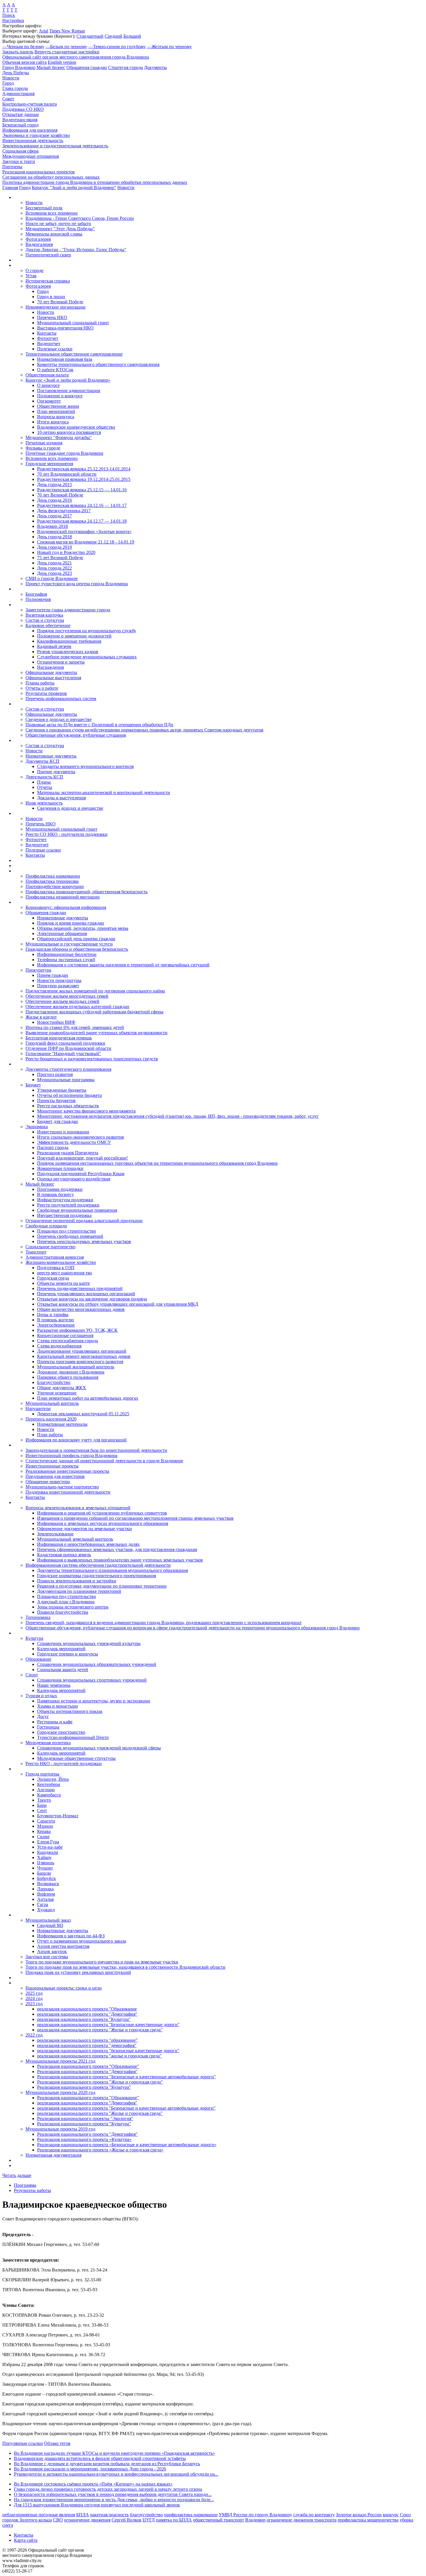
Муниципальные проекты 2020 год (60, 2092)
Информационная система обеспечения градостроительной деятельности (98, 1565)
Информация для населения (30, 130)
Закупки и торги (19, 161)
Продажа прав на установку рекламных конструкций (78, 1972)
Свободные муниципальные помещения (77, 1210)
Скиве (43, 1837)
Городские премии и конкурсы (68, 1654)
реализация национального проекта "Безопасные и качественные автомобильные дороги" (126, 2108)
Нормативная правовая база (65, 359)
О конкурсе (48, 385)
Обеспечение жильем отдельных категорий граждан (77, 1007)
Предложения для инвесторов (55, 1476)
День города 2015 (54, 484)
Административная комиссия (55, 1257)
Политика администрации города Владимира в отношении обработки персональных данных (95, 182)
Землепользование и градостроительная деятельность (55, 146)
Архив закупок (52, 1951)
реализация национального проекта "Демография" (87, 2014)
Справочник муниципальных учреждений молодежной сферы (99, 1748)
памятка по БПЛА (174, 2520)
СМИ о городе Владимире (52, 578)
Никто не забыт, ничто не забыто (58, 223)
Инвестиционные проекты (52, 1466)
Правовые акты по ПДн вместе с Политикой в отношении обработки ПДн (99, 725)
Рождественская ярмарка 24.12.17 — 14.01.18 (82, 521)
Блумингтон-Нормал (58, 1816)
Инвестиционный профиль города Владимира (71, 1455)
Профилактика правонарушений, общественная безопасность (87, 892)
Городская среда (53, 1278)
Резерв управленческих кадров (68, 652)
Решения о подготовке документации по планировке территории (102, 1586)
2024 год (34, 1998)
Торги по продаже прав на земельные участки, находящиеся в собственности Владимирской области (125, 1967)
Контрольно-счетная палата (30, 104)
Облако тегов (57, 2443)
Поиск (9, 15)
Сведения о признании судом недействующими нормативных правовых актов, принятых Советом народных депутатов (144, 730)
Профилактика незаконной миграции (63, 897)
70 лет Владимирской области (67, 474)
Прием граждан (53, 975)
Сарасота (46, 1821)
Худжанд (46, 1910)
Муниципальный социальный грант (73, 323)
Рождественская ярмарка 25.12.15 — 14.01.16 (82, 490)
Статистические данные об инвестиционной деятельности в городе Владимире (104, 1461)
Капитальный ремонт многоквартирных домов (84, 1356)
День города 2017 (54, 516)
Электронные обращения (62, 933)
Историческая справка (48, 281)
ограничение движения (87, 2520)
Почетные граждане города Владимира (64, 453)
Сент (42, 1810)
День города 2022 (54, 568)
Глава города (15, 88)
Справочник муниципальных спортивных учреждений (92, 1680)
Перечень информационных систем (61, 699)
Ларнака (45, 1889)
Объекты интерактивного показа (70, 1711)
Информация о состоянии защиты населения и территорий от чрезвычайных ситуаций (123, 965)
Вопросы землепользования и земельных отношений (78, 1508)
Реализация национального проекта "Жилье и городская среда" (100, 2082)
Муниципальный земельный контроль (75, 1539)
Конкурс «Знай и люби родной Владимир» (68, 380)
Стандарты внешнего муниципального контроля (85, 766)
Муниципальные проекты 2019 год (60, 2129)
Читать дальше (17, 2175)
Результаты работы (32, 2190)
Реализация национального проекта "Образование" (88, 2066)
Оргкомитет (49, 401)
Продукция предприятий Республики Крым (81, 1174)
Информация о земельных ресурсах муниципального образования (103, 1523)
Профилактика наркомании (53, 876)
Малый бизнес (51, 67)
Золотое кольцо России (359, 2515)
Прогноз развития (55, 1074)
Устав (31, 276)
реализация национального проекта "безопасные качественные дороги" (108, 2051)
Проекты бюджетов (56, 1100)
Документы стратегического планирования (68, 1069)
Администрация (18, 94)
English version (62, 62)
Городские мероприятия (49, 464)
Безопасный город (20, 125)
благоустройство (146, 2515)
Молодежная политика (48, 1743)
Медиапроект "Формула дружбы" (59, 438)
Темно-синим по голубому (117, 47)
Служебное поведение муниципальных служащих (87, 657)
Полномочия (38, 599)
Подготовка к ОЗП (56, 1268)
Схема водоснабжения (59, 1346)
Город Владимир (19, 67)
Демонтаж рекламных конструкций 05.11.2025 (83, 1414)
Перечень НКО (52, 317)
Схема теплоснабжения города (68, 1341)
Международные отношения (31, 156)
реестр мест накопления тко (64, 1273)
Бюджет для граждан (58, 1121)
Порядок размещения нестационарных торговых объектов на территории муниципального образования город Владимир (157, 1163)
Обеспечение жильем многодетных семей (67, 996)
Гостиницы (48, 1727)
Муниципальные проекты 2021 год (60, 2061)
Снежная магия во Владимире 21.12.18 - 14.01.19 (86, 542)
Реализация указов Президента (68, 1153)
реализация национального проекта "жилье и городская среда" (99, 2056)
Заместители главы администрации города (68, 610)
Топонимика (38, 1617)
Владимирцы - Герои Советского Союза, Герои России (80, 218)
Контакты (47, 333)
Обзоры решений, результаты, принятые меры (83, 928)
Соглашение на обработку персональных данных (51, 177)
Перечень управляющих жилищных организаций (86, 1294)
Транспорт (36, 1252)
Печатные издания (44, 443)
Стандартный (90, 36)
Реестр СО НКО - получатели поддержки (67, 834)
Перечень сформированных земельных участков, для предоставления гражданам (117, 1549)
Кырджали (48, 1852)
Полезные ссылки (55, 349)
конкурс (391, 2515)
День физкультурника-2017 (64, 511)
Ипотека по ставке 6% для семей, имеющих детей (75, 1027)
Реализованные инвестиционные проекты (67, 1471)
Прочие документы (56, 772)
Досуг (43, 1717)
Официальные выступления (53, 678)
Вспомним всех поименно (52, 213)
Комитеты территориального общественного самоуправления (98, 364)
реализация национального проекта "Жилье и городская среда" (100, 2030)
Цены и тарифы (53, 1315)
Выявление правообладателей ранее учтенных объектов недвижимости (97, 1033)
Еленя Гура (48, 1842)
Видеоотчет (49, 344)
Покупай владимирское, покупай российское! (82, 1158)
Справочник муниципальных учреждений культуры (89, 1643)
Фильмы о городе (43, 448)
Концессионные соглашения (65, 1335)
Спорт (32, 1675)
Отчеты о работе (42, 688)
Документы (155, 67)
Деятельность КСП (44, 777)
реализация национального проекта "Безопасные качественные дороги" (108, 2025)
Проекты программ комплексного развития (80, 1362)
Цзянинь (46, 1863)
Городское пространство (61, 1732)
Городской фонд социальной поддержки (65, 1043)
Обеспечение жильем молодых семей (62, 1001)
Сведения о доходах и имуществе (59, 719)
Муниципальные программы (66, 1080)
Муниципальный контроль (52, 1403)
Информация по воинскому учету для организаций (76, 1440)
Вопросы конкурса (56, 417)
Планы (44, 782)
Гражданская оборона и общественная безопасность (77, 949)
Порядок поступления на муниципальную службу (87, 631)
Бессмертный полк (44, 208)
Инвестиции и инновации (63, 1132)
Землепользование (55, 1534)
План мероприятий (56, 411)
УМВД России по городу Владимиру (255, 2515)
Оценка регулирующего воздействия (74, 1179)
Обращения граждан (87, 67)
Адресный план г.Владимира (66, 1602)
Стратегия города (125, 67)
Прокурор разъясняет (58, 986)
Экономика (37, 1127)
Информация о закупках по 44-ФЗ (71, 1936)
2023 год (34, 2004)
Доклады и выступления (61, 798)
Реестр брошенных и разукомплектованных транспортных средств (92, 1059)
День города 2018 (54, 537)
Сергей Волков (126, 2520)
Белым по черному (66, 47)
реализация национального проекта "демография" (87, 2045)
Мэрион (45, 1826)
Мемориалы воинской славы (54, 234)
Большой (132, 36)
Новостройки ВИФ (56, 1022)
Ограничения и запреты (61, 662)
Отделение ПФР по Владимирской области (68, 1048)
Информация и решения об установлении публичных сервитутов (102, 1513)
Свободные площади (46, 1226)
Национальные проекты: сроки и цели (64, 1988)
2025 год (34, 1993)
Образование (38, 1659)
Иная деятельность (44, 803)
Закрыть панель (18, 52)
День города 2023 (54, 573)
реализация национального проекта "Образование (87, 2009)
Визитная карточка (44, 615)
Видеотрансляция (20, 120)
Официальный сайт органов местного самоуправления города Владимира (76, 57)
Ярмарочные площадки (60, 1168)
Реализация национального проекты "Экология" (85, 2118)
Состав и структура (45, 620)
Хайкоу (44, 1857)
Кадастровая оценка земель (64, 1555)
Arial (43, 31)
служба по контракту (314, 2515)
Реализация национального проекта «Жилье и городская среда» (100, 2150)
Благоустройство (54, 1382)
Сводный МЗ (50, 1925)
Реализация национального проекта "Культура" (84, 2087)
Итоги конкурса (53, 422)
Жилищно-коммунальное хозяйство (61, 1262)
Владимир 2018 (52, 526)
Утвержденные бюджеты (62, 1090)
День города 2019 (54, 547)
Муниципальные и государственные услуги (69, 944)
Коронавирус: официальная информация (66, 907)
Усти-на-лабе (50, 1847)
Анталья (45, 1899)
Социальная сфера (20, 151)
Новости (11, 78)
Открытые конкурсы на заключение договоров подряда (92, 1299)
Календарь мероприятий (61, 1649)
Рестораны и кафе (55, 1722)
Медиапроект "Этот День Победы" (60, 229)
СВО (58, 2520)
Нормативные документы (51, 756)
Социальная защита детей (63, 1670)
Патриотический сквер (48, 255)
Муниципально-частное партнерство (62, 1487)
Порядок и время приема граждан (71, 923)
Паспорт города (53, 1147)
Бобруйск (47, 1878)
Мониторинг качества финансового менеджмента (86, 1111)
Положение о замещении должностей (74, 636)
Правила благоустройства (63, 1612)
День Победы (16, 73)
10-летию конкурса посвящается (69, 432)
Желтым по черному (169, 47)
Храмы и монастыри (58, 1706)
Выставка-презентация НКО (65, 328)
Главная (10, 188)
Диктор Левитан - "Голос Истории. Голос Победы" (76, 250)
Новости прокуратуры (59, 980)
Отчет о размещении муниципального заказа (82, 1941)
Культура (34, 1638)
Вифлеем (46, 1894)
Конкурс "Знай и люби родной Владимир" (74, 188)
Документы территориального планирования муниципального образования (112, 1570)
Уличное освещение (57, 1393)
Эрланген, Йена (53, 1779)
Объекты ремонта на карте (63, 1283)
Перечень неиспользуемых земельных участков (84, 1241)
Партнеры (12, 167)
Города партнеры (42, 1774)
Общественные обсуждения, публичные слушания (76, 735)
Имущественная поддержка (64, 1215)
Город (8, 83)
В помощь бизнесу (55, 1194)
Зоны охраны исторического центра (73, 1607)
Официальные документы (51, 672)
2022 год (34, 2035)
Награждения (50, 667)
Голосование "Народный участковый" (63, 1054)
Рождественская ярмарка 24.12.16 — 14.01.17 (82, 505)
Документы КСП (42, 761)
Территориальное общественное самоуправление (74, 354)
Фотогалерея (38, 239)
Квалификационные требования (69, 641)
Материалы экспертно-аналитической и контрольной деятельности (104, 792)
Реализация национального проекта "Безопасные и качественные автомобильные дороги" (126, 2077)
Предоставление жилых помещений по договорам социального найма (95, 991)
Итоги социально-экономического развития (80, 1137)
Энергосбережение (56, 1325)
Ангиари (46, 1790)
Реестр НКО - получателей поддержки (64, 1763)
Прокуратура (38, 970)
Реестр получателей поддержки (68, 1205)
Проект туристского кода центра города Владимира (77, 584)
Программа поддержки (60, 1189)
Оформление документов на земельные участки (84, 1529)
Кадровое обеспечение (48, 625)
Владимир (255, 2520)
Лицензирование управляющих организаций (82, 1351)
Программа (25, 2185)
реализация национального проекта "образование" (87, 2040)
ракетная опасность (109, 2515)
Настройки (13, 20)
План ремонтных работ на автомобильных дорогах (88, 1398)
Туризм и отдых (41, 1696)
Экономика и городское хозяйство (36, 135)
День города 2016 (54, 500)
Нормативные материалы (62, 1424)
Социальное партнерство (50, 1247)
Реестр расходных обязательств (68, 1106)
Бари (42, 1805)
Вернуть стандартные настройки (67, 52)
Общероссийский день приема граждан (76, 939)
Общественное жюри (58, 406)
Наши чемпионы (54, 1685)
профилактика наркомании (191, 2515)
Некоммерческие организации (55, 307)
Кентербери (49, 1784)
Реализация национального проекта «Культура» (84, 2139)
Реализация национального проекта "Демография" (87, 2072)
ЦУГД (149, 2520)
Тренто (44, 1800)
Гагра (43, 1904)
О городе (34, 270)
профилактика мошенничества (368, 2520)
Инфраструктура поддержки (65, 1200)
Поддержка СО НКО (23, 109)
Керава (44, 1831)
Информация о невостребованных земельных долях (88, 1544)
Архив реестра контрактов (63, 1946)
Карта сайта (26, 2540)
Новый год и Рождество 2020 (66, 552)
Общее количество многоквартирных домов (81, 1309)
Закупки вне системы (47, 1957)
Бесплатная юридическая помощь (59, 1038)
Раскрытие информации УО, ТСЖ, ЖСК (77, 1330)
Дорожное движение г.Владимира (71, 1372)
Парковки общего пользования (68, 1377)
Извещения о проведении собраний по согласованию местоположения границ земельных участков (135, 1518)
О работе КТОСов (55, 370)
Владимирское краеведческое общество (76, 427)
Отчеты (45, 787)
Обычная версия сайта (24, 62)
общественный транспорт (219, 2520)
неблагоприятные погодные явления (39, 2515)
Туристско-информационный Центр (73, 1737)
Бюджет (33, 1085)
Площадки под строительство (67, 1231)
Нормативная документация (53, 2155)
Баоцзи (44, 1873)
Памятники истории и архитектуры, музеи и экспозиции (94, 1701)
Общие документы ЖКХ (62, 1388)
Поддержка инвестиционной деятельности (68, 1492)
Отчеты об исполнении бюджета (69, 1095)
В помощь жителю (55, 1320)
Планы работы (40, 683)
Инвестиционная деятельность (33, 141)
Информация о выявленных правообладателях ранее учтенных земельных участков (120, 1560)
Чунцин (45, 1868)
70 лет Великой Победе (60, 302)
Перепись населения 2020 (51, 1419)
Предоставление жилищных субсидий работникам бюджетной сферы (94, 1012)
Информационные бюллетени (67, 954)
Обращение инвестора (48, 1482)
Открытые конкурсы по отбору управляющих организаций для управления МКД (118, 1304)
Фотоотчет (48, 338)
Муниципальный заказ (48, 1920)
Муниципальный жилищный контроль (76, 1367)
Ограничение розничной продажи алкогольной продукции (84, 1221)
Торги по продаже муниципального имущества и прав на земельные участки (102, 1962)
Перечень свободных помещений (70, 1236)
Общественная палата (47, 375)
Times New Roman (67, 31)
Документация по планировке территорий (79, 1591)
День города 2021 (54, 563)
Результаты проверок (46, 693)
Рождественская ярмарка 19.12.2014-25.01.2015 (84, 479)
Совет (8, 99)
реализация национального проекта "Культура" (84, 2019)
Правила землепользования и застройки (77, 1581)
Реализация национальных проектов (39, 172)
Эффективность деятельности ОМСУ (74, 1142)
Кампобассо (49, 1795)
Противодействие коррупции (55, 886)
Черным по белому (23, 47)
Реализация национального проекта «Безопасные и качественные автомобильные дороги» (127, 2145)
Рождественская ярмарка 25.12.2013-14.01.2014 (84, 469)
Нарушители (38, 1409)
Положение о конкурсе (60, 396)
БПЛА (83, 2515)
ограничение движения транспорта (302, 2520)
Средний (113, 36)
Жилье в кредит (41, 1017)
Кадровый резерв (54, 646)
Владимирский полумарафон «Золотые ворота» (84, 531)
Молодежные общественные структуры (76, 1758)
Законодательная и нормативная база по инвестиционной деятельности (96, 1450)
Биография (36, 594)
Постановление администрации (69, 391)
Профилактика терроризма (52, 881)
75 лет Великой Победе (60, 558)
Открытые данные (21, 114)
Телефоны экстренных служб (66, 960)
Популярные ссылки (23, 2443)
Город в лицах (51, 297)
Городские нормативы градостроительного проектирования (97, 1576)
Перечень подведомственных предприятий (80, 1288)
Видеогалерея (39, 244)
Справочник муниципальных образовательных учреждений (97, 1664)
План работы (50, 1435)
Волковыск (48, 1884)
